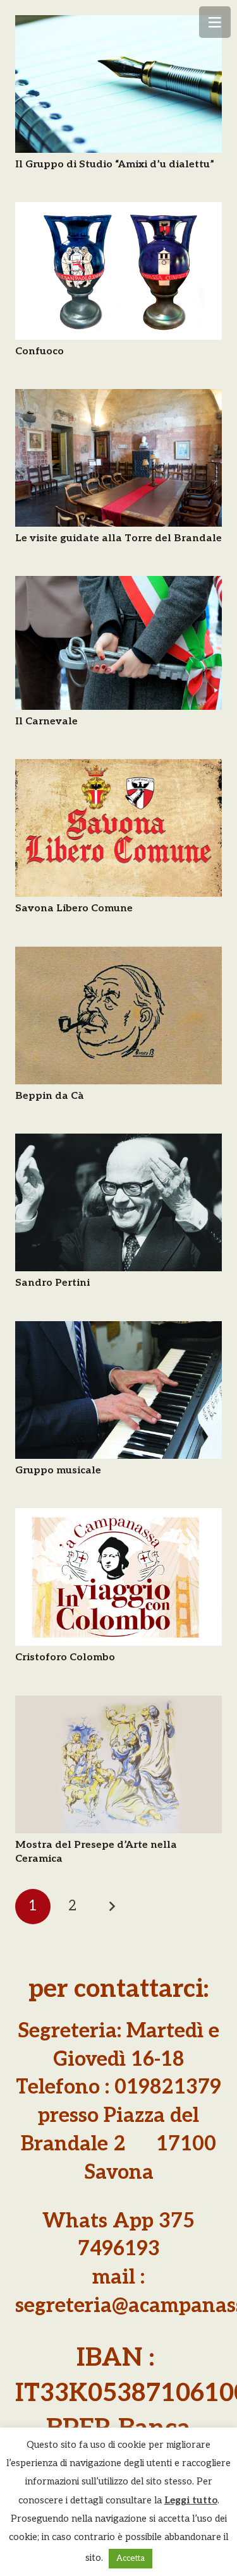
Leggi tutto (191, 2500)
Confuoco (39, 351)
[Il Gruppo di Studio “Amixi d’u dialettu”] (118, 84)
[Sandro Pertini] (118, 1202)
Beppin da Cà (50, 1096)
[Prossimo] (112, 1907)
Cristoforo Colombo (65, 1657)
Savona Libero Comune (74, 908)
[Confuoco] (118, 271)
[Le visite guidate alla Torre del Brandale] (118, 458)
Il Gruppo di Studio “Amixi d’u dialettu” (115, 165)
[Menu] (215, 22)
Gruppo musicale (58, 1471)
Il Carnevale (46, 722)
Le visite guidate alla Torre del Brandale (118, 538)
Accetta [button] (131, 2558)
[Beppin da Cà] (118, 1015)
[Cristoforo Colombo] (118, 1577)
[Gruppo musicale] (118, 1390)
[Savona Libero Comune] (118, 828)
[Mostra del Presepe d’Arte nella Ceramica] (118, 1764)
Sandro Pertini (52, 1283)
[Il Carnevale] (118, 643)
